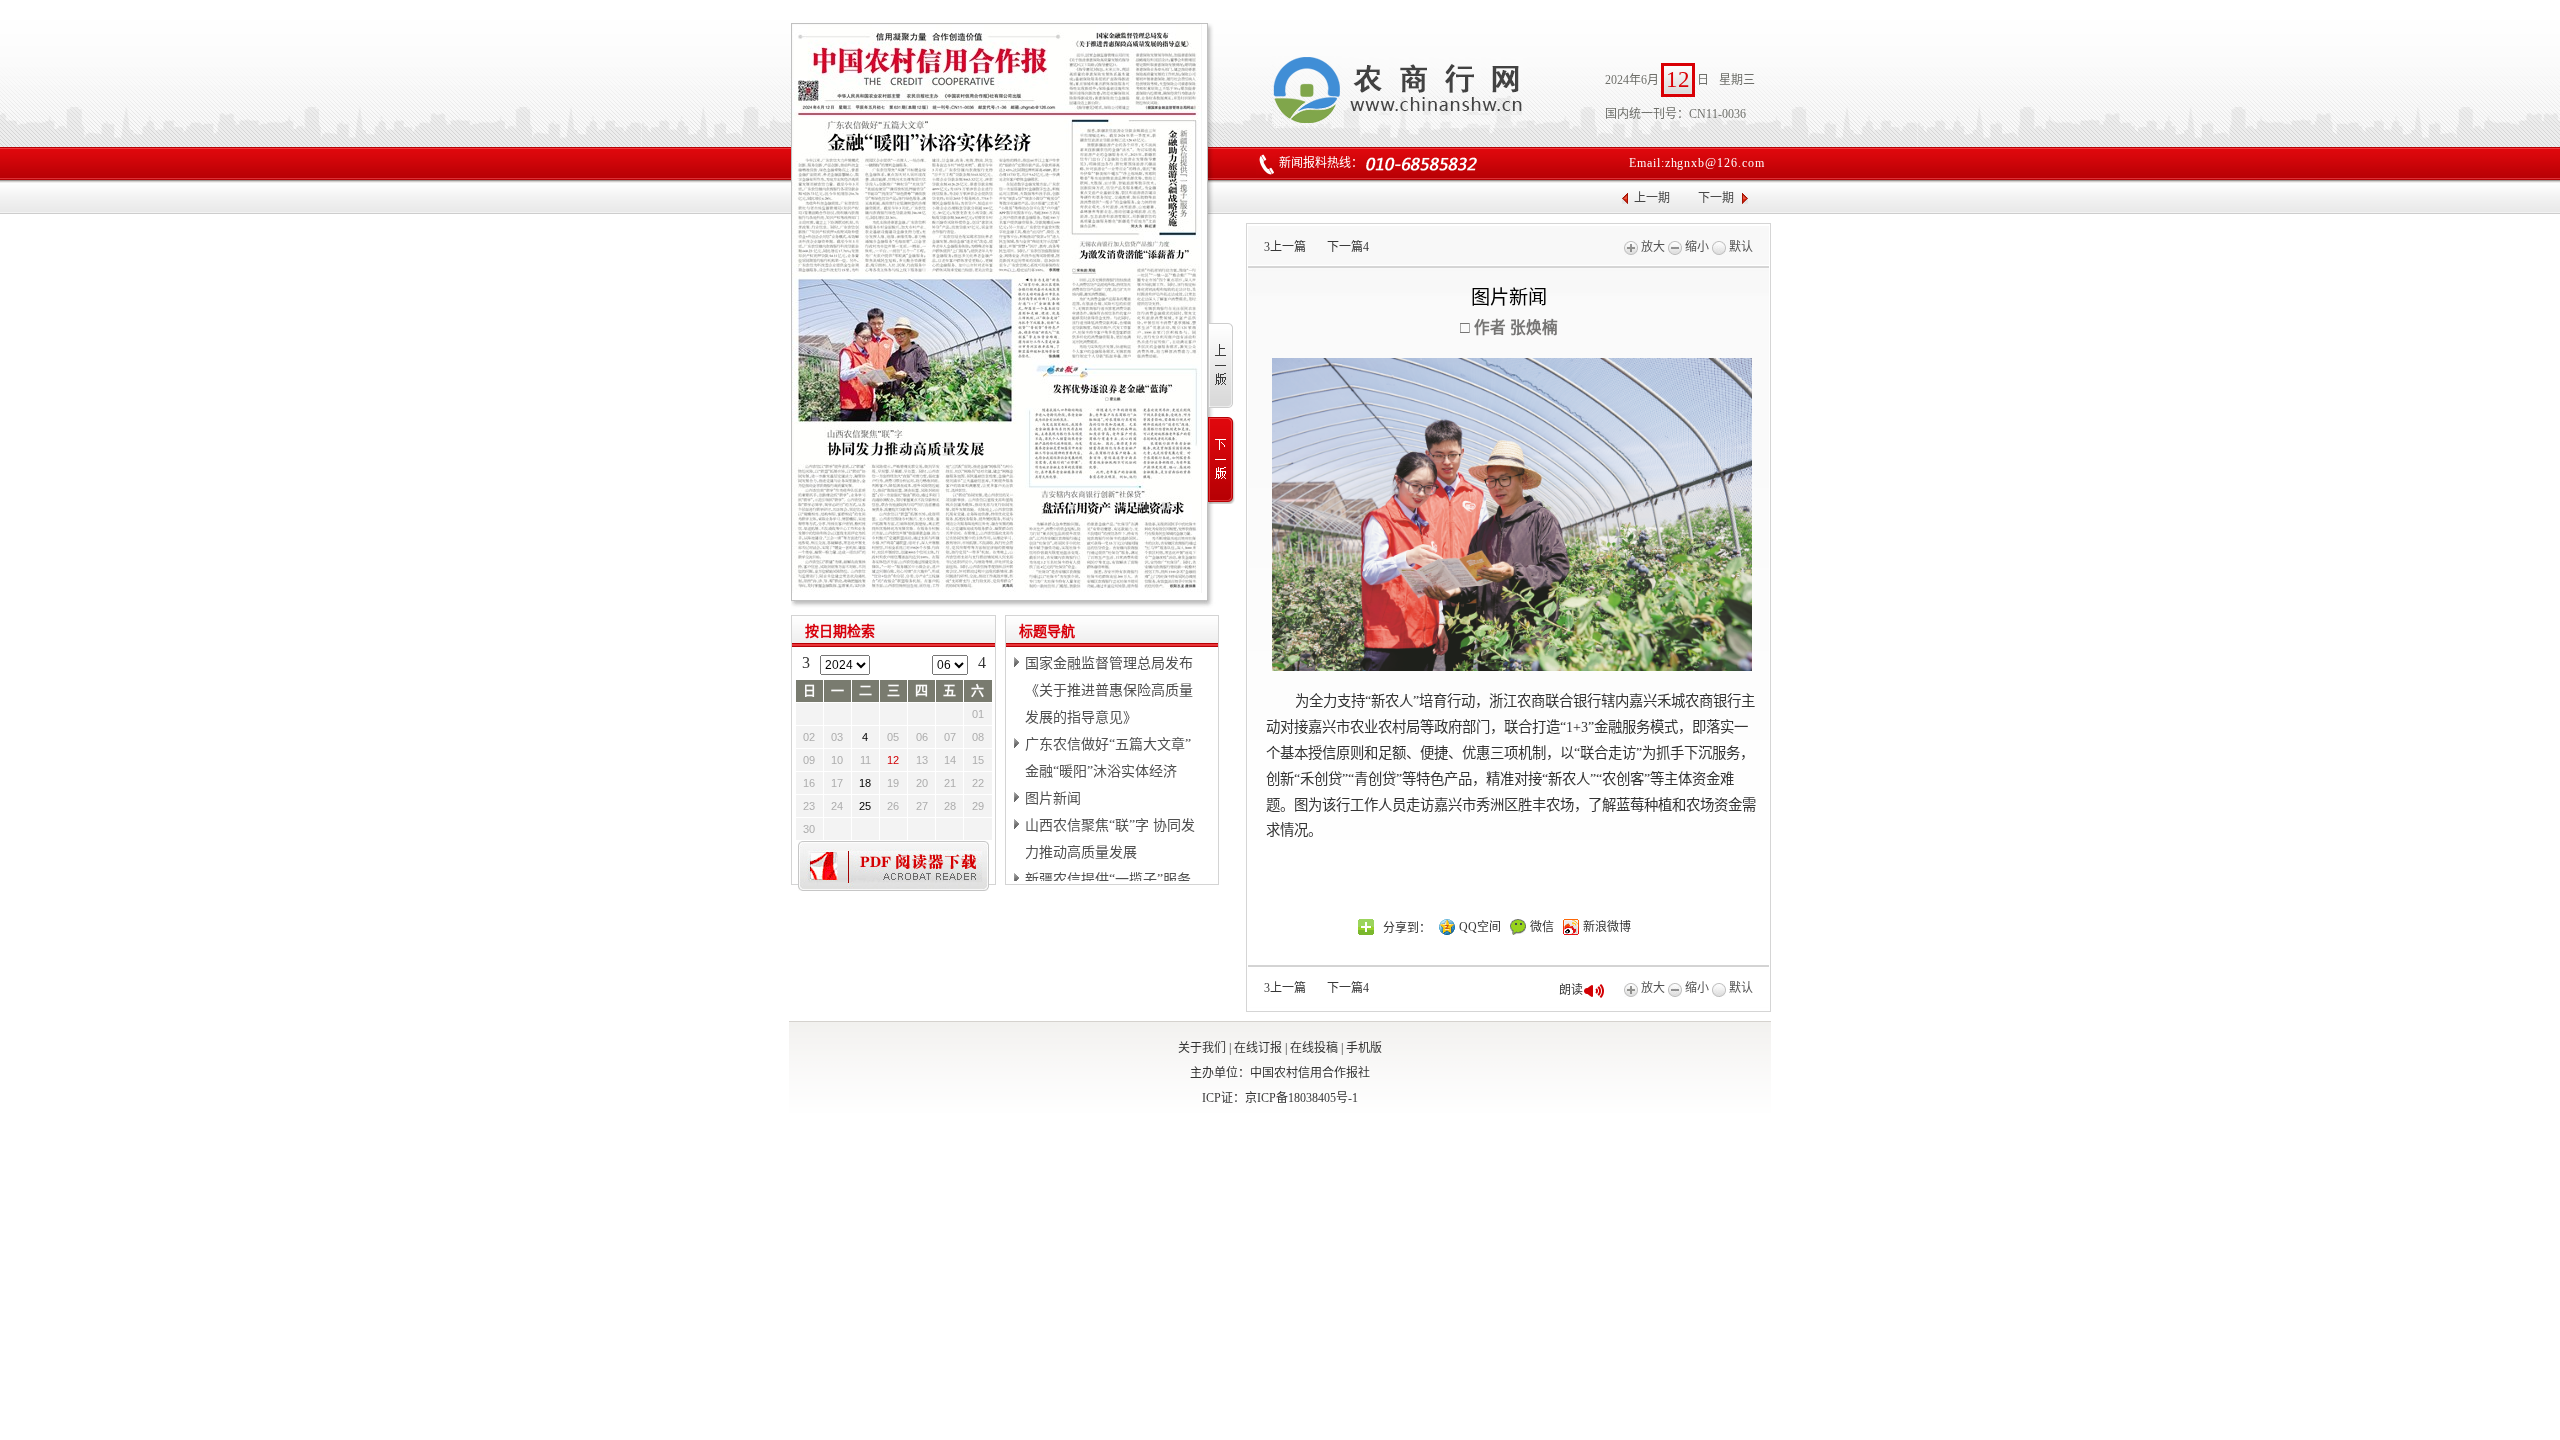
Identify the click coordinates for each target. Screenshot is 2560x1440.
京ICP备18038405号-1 (1301, 1098)
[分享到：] (1366, 927)
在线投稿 (1314, 1048)
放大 (1651, 247)
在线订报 (1258, 1048)
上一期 (1652, 198)
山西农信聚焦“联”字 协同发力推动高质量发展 (1110, 839)
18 (865, 783)
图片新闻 (1053, 798)
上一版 (1221, 366)
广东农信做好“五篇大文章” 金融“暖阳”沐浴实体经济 (1108, 758)
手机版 (1364, 1048)
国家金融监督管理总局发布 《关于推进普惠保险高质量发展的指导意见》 (1109, 690)
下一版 (1221, 460)
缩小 (1695, 247)
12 (893, 760)
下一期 (1716, 198)
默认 (1739, 247)
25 (865, 806)
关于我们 (1202, 1048)
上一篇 (1285, 247)
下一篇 (1348, 247)
